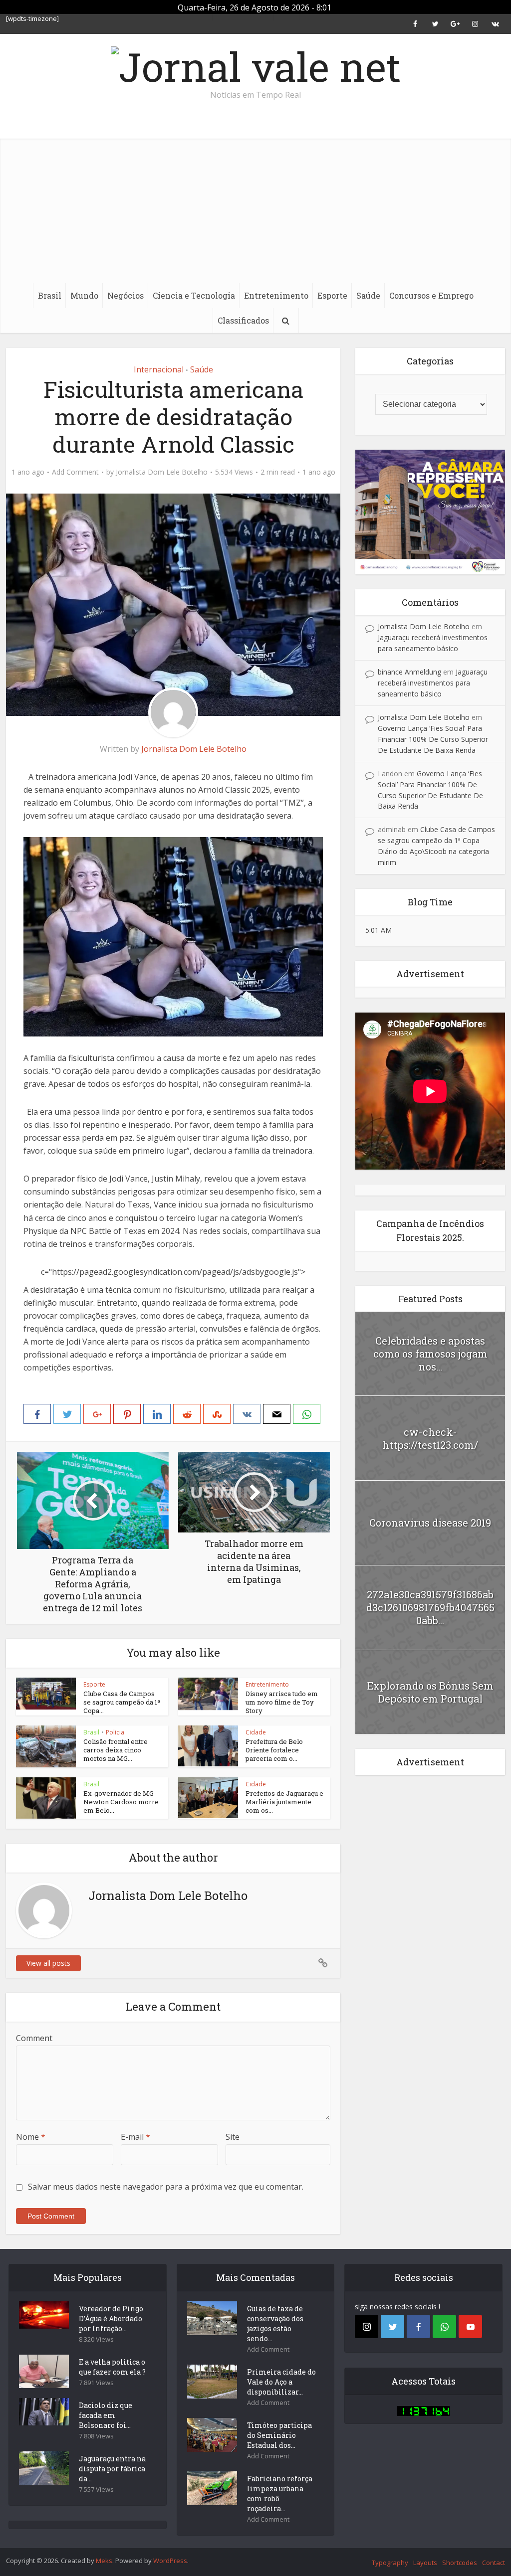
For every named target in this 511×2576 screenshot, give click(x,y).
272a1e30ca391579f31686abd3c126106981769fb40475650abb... (430, 1607)
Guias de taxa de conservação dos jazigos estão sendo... (275, 2323)
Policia (115, 1732)
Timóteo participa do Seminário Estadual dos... (279, 2435)
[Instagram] (367, 2326)
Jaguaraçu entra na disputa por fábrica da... (112, 2469)
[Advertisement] (255, 208)
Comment (34, 2038)
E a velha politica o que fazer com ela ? (112, 2367)
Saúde (368, 295)
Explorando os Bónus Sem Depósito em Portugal (430, 1692)
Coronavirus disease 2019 (430, 1523)
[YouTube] (470, 2326)
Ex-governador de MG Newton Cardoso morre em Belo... (121, 1802)
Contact (494, 2563)
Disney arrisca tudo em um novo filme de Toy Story (282, 1702)
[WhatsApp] (444, 2326)
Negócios (126, 295)
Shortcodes (460, 2563)
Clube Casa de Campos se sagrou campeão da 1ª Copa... (122, 1702)
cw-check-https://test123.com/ (430, 1438)
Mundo (84, 295)
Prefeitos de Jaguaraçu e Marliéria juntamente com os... (284, 1802)
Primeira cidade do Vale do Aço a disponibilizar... (281, 2382)
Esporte (332, 295)
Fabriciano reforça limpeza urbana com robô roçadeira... (280, 2493)
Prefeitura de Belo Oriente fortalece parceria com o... (274, 1750)
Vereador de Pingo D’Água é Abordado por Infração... (111, 2318)
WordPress (170, 2561)
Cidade (256, 1732)
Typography (390, 2563)
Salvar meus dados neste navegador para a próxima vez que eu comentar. (166, 2187)
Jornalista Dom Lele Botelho (162, 472)
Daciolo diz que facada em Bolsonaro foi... (106, 2415)
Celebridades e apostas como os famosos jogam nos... (430, 1354)
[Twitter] (392, 2326)
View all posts (48, 1963)
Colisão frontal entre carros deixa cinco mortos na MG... (116, 1750)
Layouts (425, 2563)
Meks (104, 2561)
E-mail (135, 2137)
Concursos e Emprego (431, 295)
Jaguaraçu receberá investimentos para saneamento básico (433, 683)
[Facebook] (418, 2326)
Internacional (159, 369)
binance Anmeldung (409, 672)
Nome (31, 2137)
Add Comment (75, 472)
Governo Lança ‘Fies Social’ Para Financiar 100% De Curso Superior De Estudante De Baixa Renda (433, 739)
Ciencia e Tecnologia (194, 295)
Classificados (243, 320)
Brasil (50, 295)
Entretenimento (276, 295)
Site (233, 2137)
